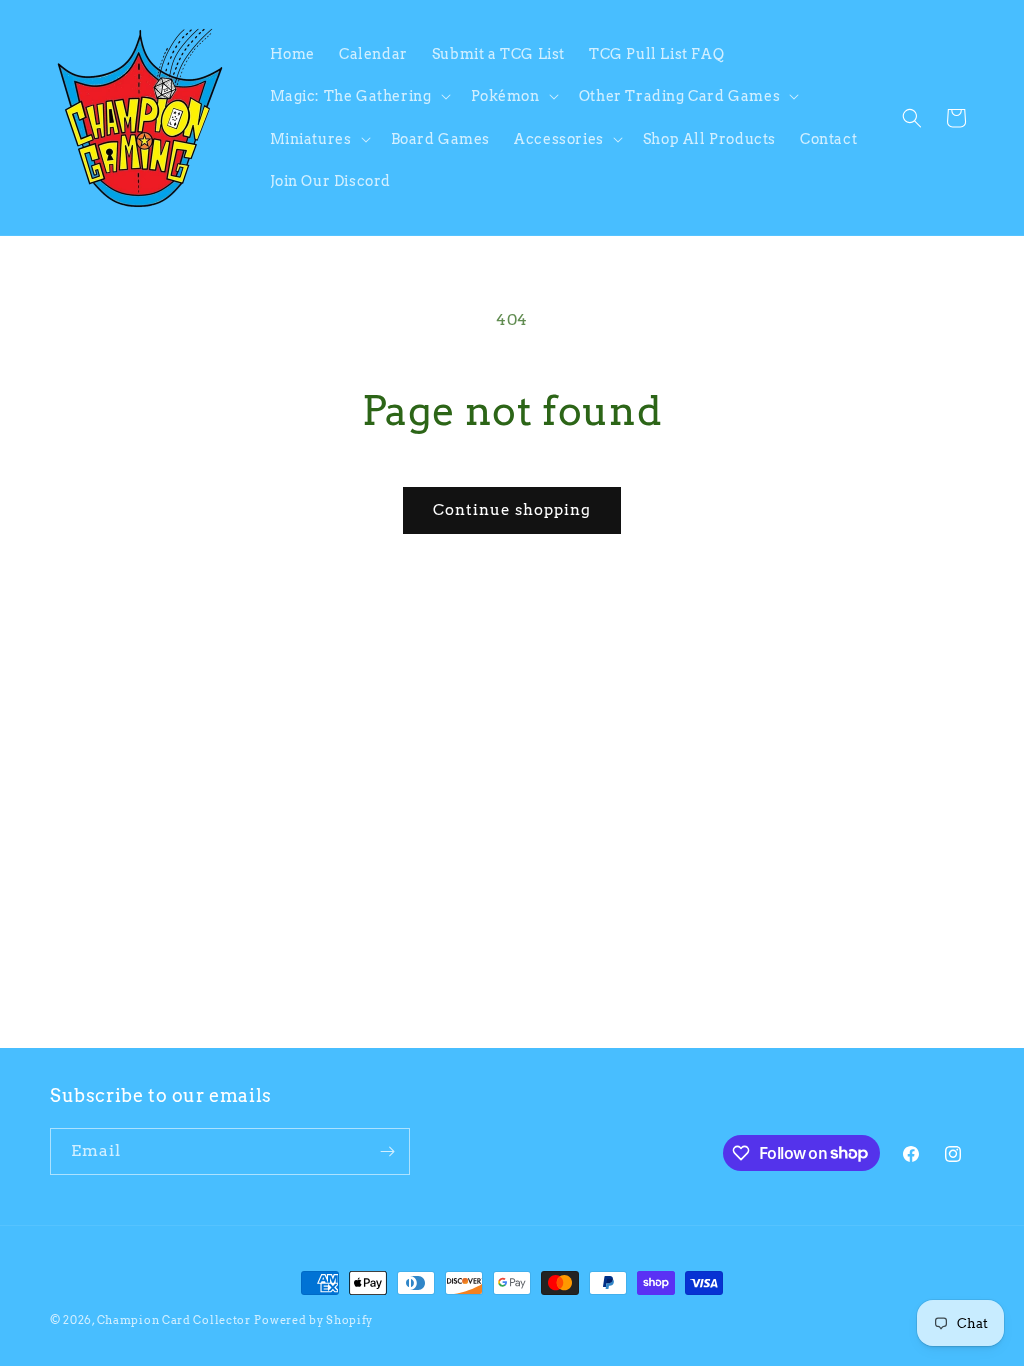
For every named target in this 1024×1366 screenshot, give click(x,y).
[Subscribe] (387, 1151)
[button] (358, 96)
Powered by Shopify (313, 1320)
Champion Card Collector (174, 1320)
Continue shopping (512, 510)
